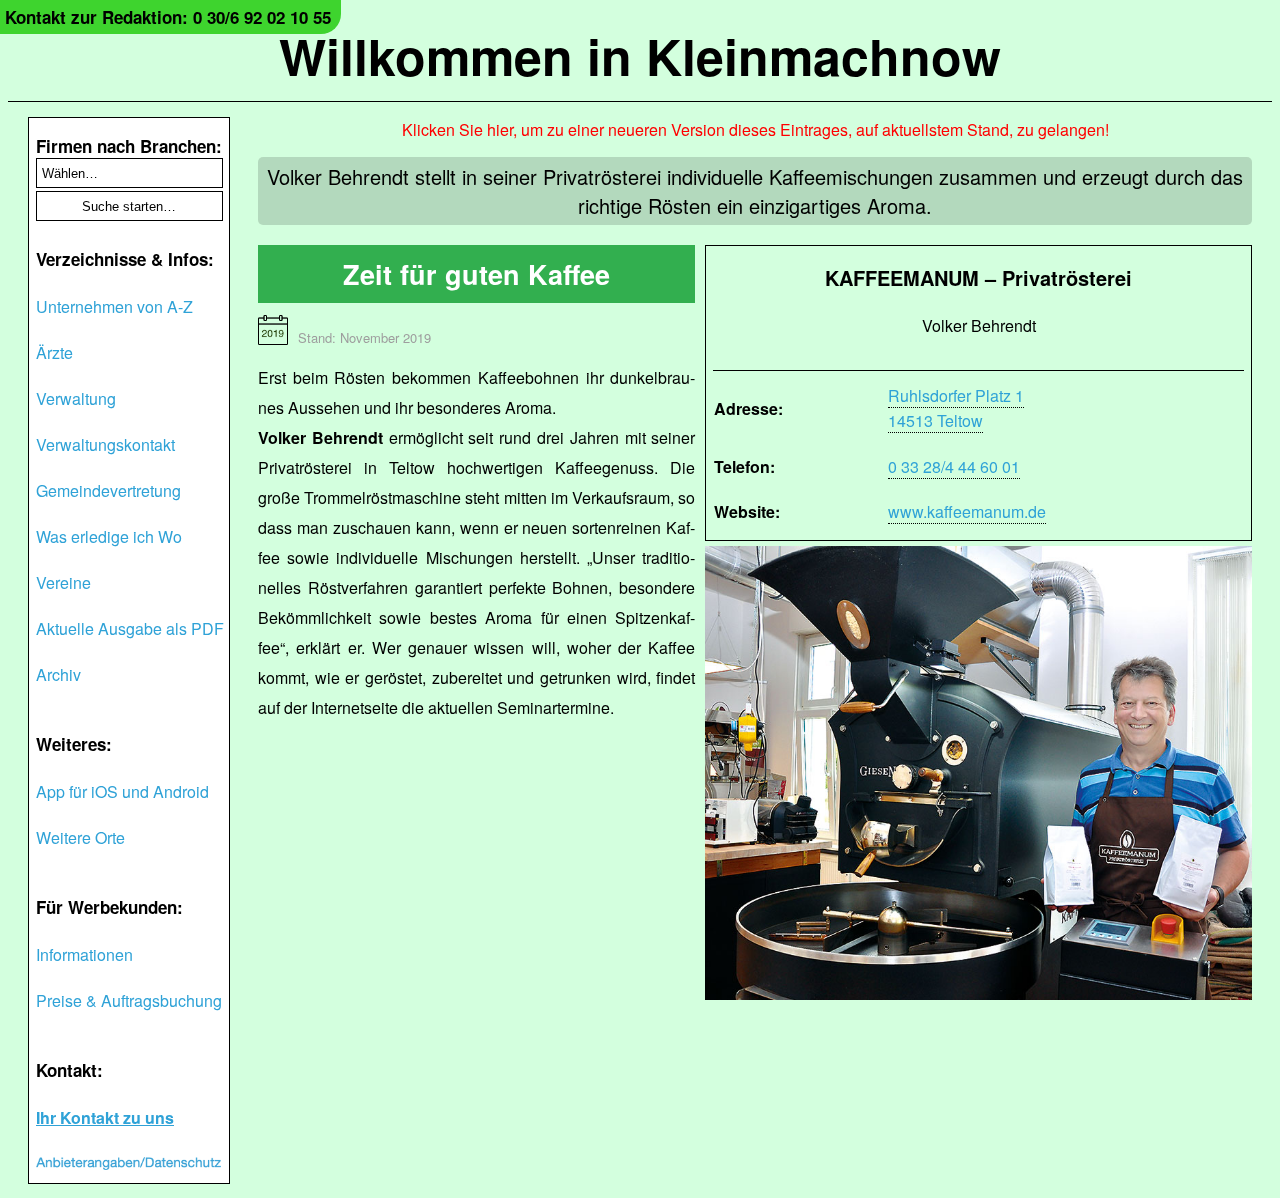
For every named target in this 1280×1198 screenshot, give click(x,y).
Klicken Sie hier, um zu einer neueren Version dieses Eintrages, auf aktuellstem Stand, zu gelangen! (755, 129)
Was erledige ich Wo (109, 536)
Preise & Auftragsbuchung (129, 1000)
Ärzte (54, 352)
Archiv (58, 674)
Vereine (63, 582)
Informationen (84, 954)
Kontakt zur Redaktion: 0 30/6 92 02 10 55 (168, 17)
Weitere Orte (80, 837)
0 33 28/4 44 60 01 (954, 466)
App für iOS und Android (122, 791)
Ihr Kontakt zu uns (105, 1117)
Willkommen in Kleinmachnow (640, 55)
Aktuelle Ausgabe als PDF (130, 628)
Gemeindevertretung (108, 490)
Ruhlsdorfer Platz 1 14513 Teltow (956, 408)
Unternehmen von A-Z (114, 306)
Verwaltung (76, 398)
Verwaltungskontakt (105, 444)
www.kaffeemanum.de (967, 511)
